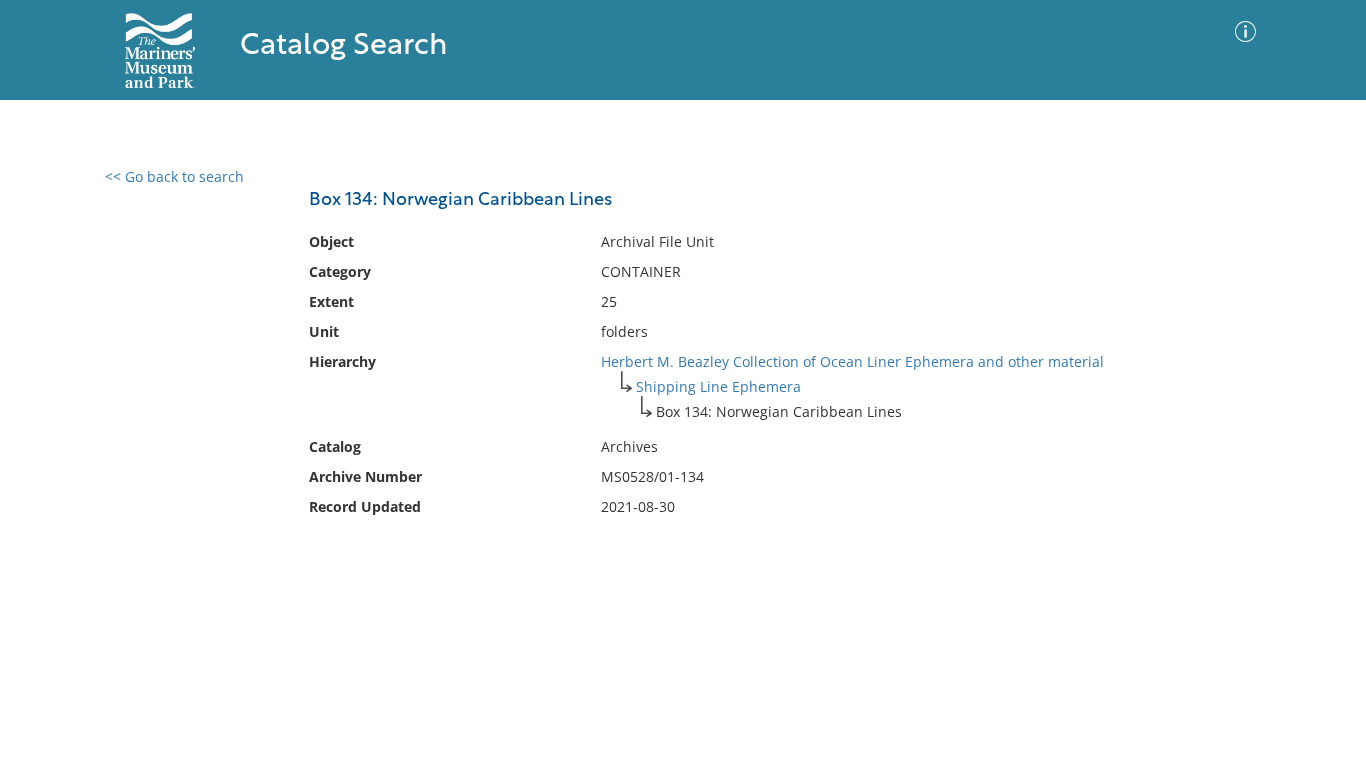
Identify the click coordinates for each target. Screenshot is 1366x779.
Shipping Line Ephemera (718, 386)
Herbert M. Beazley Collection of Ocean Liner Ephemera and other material (852, 361)
